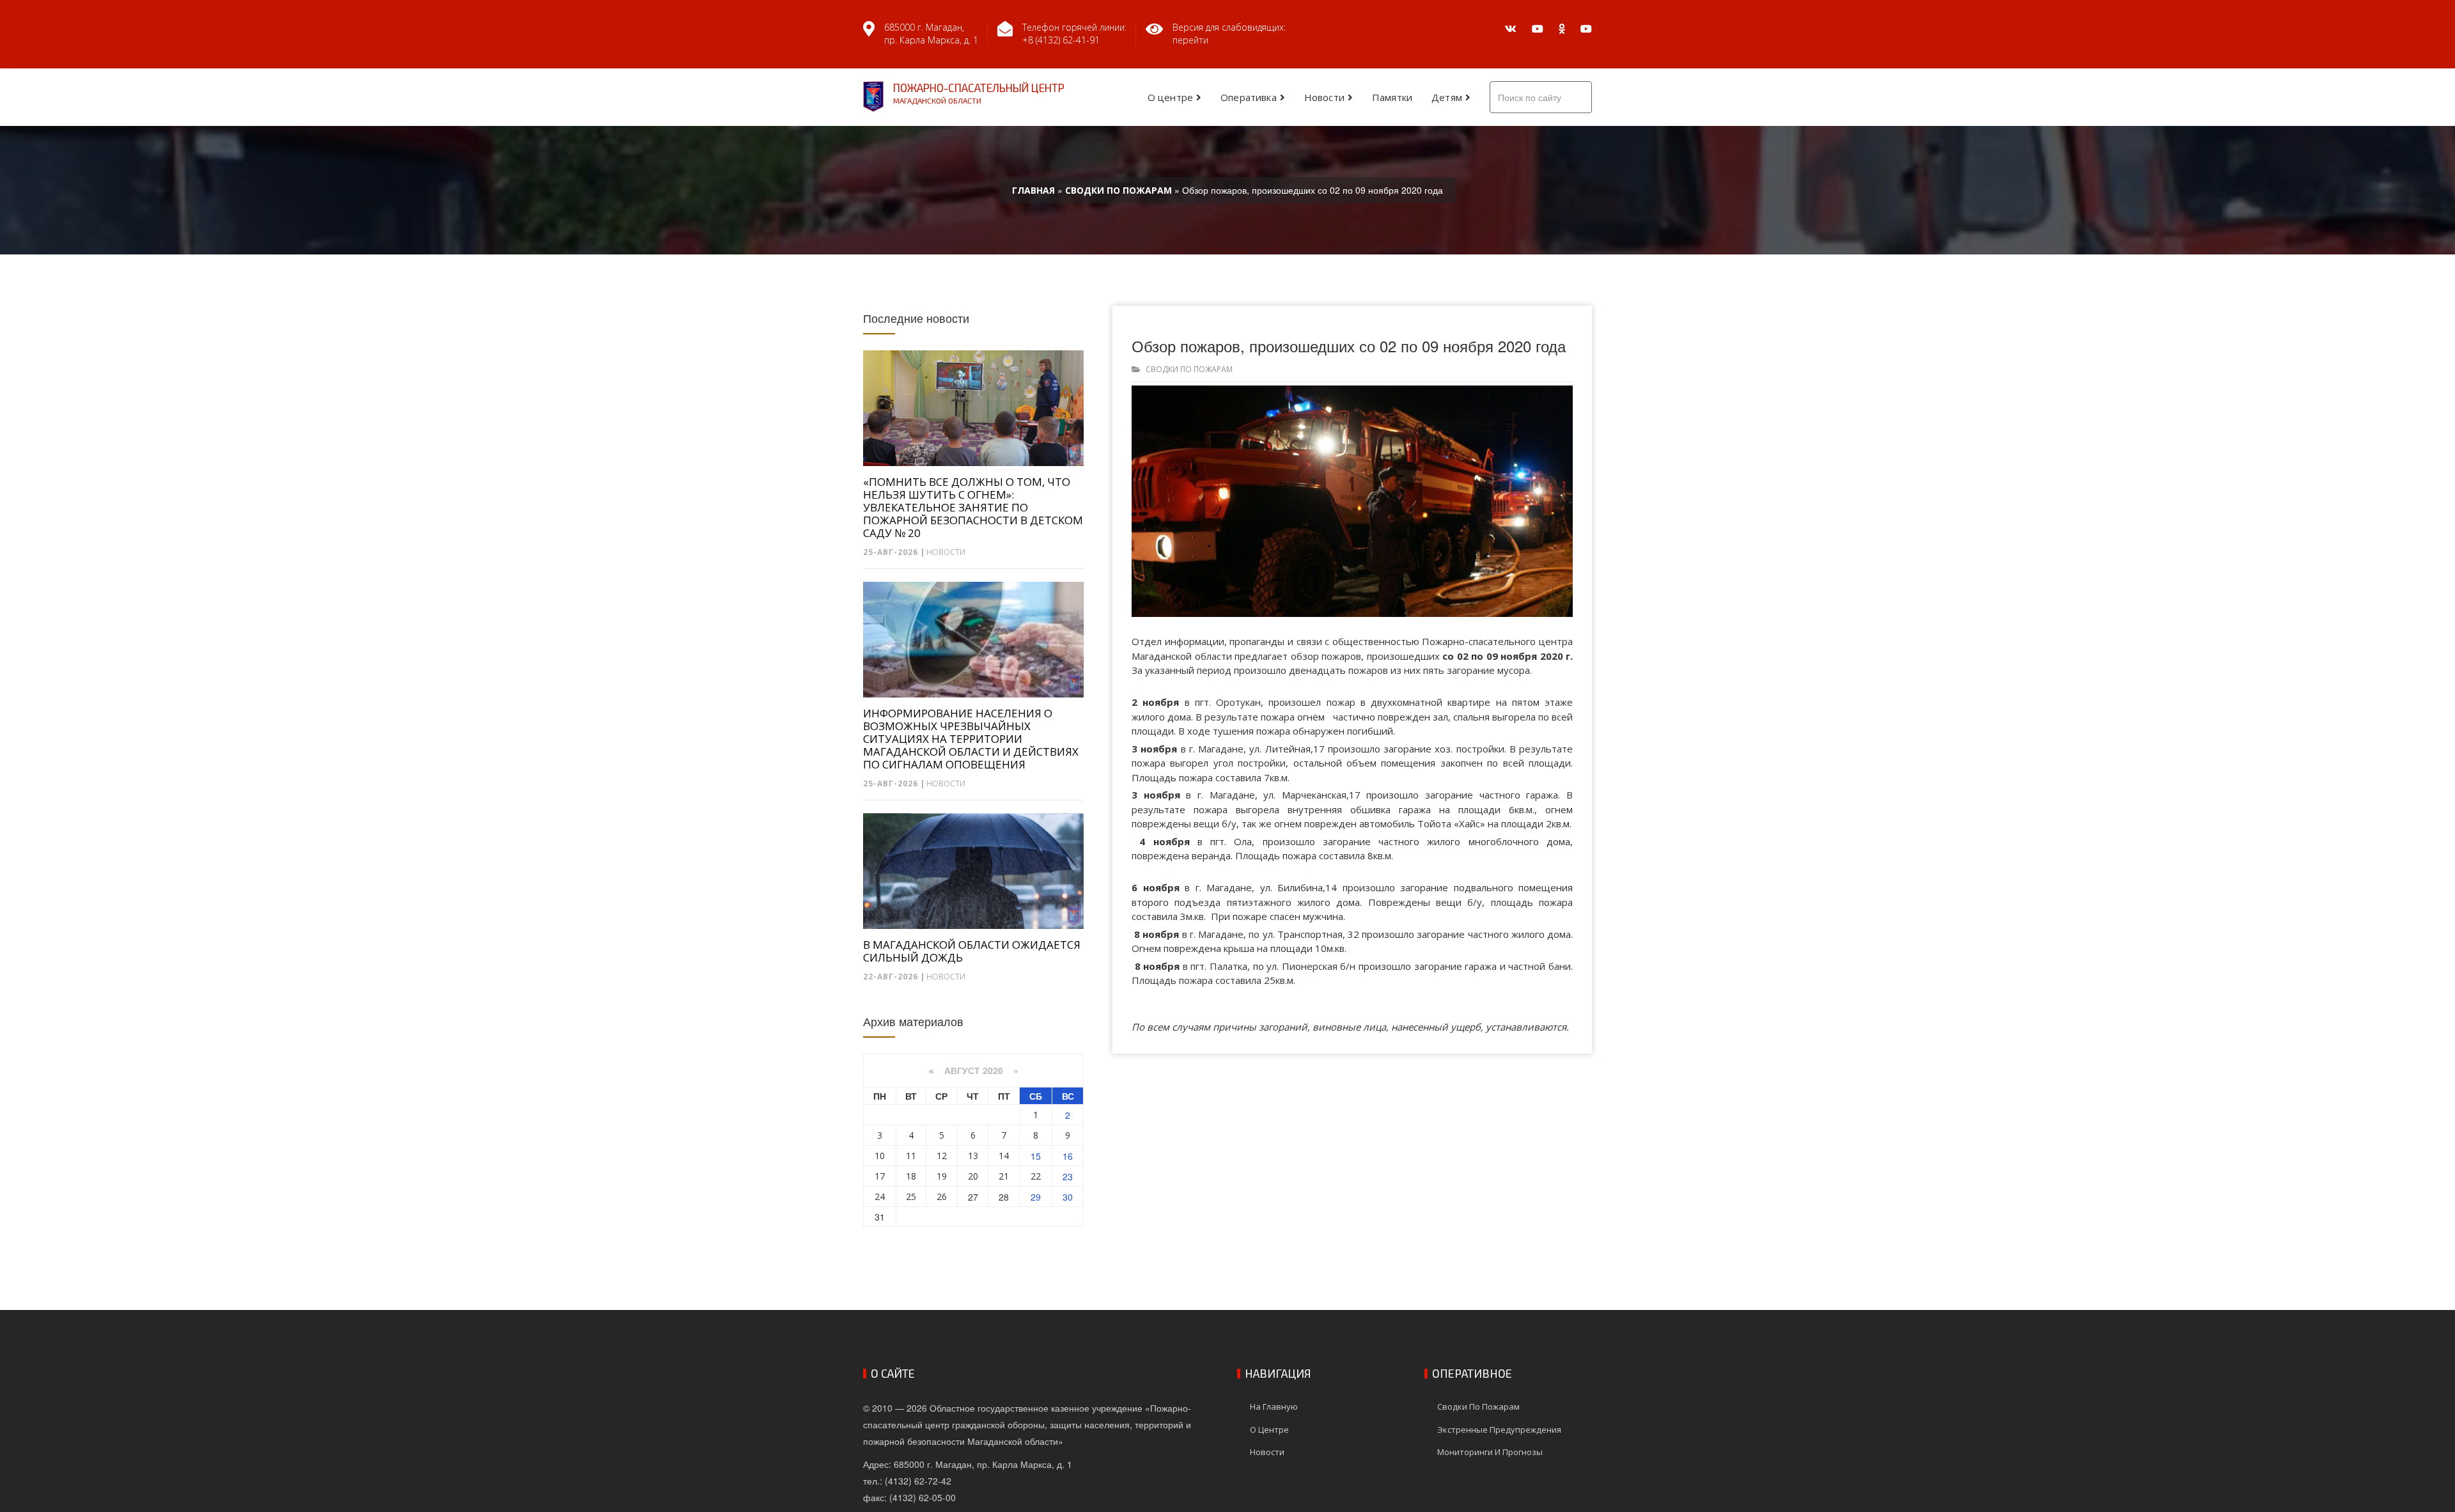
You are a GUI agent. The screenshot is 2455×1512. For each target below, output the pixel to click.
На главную (1274, 1407)
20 (973, 1176)
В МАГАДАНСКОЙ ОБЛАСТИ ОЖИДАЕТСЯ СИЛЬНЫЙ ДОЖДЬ (972, 951)
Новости (1324, 97)
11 (911, 1156)
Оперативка (1249, 97)
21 (1004, 1176)
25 (911, 1196)
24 (880, 1196)
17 (880, 1176)
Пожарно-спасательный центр (979, 93)
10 (880, 1156)
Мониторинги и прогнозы (1490, 1452)
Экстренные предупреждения (1499, 1430)
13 (973, 1156)
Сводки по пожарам (1189, 369)
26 (942, 1196)
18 (911, 1176)
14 (1004, 1156)
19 (942, 1176)
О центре (1170, 97)
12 (942, 1156)
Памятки (1392, 97)
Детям (1447, 97)
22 (1036, 1176)
